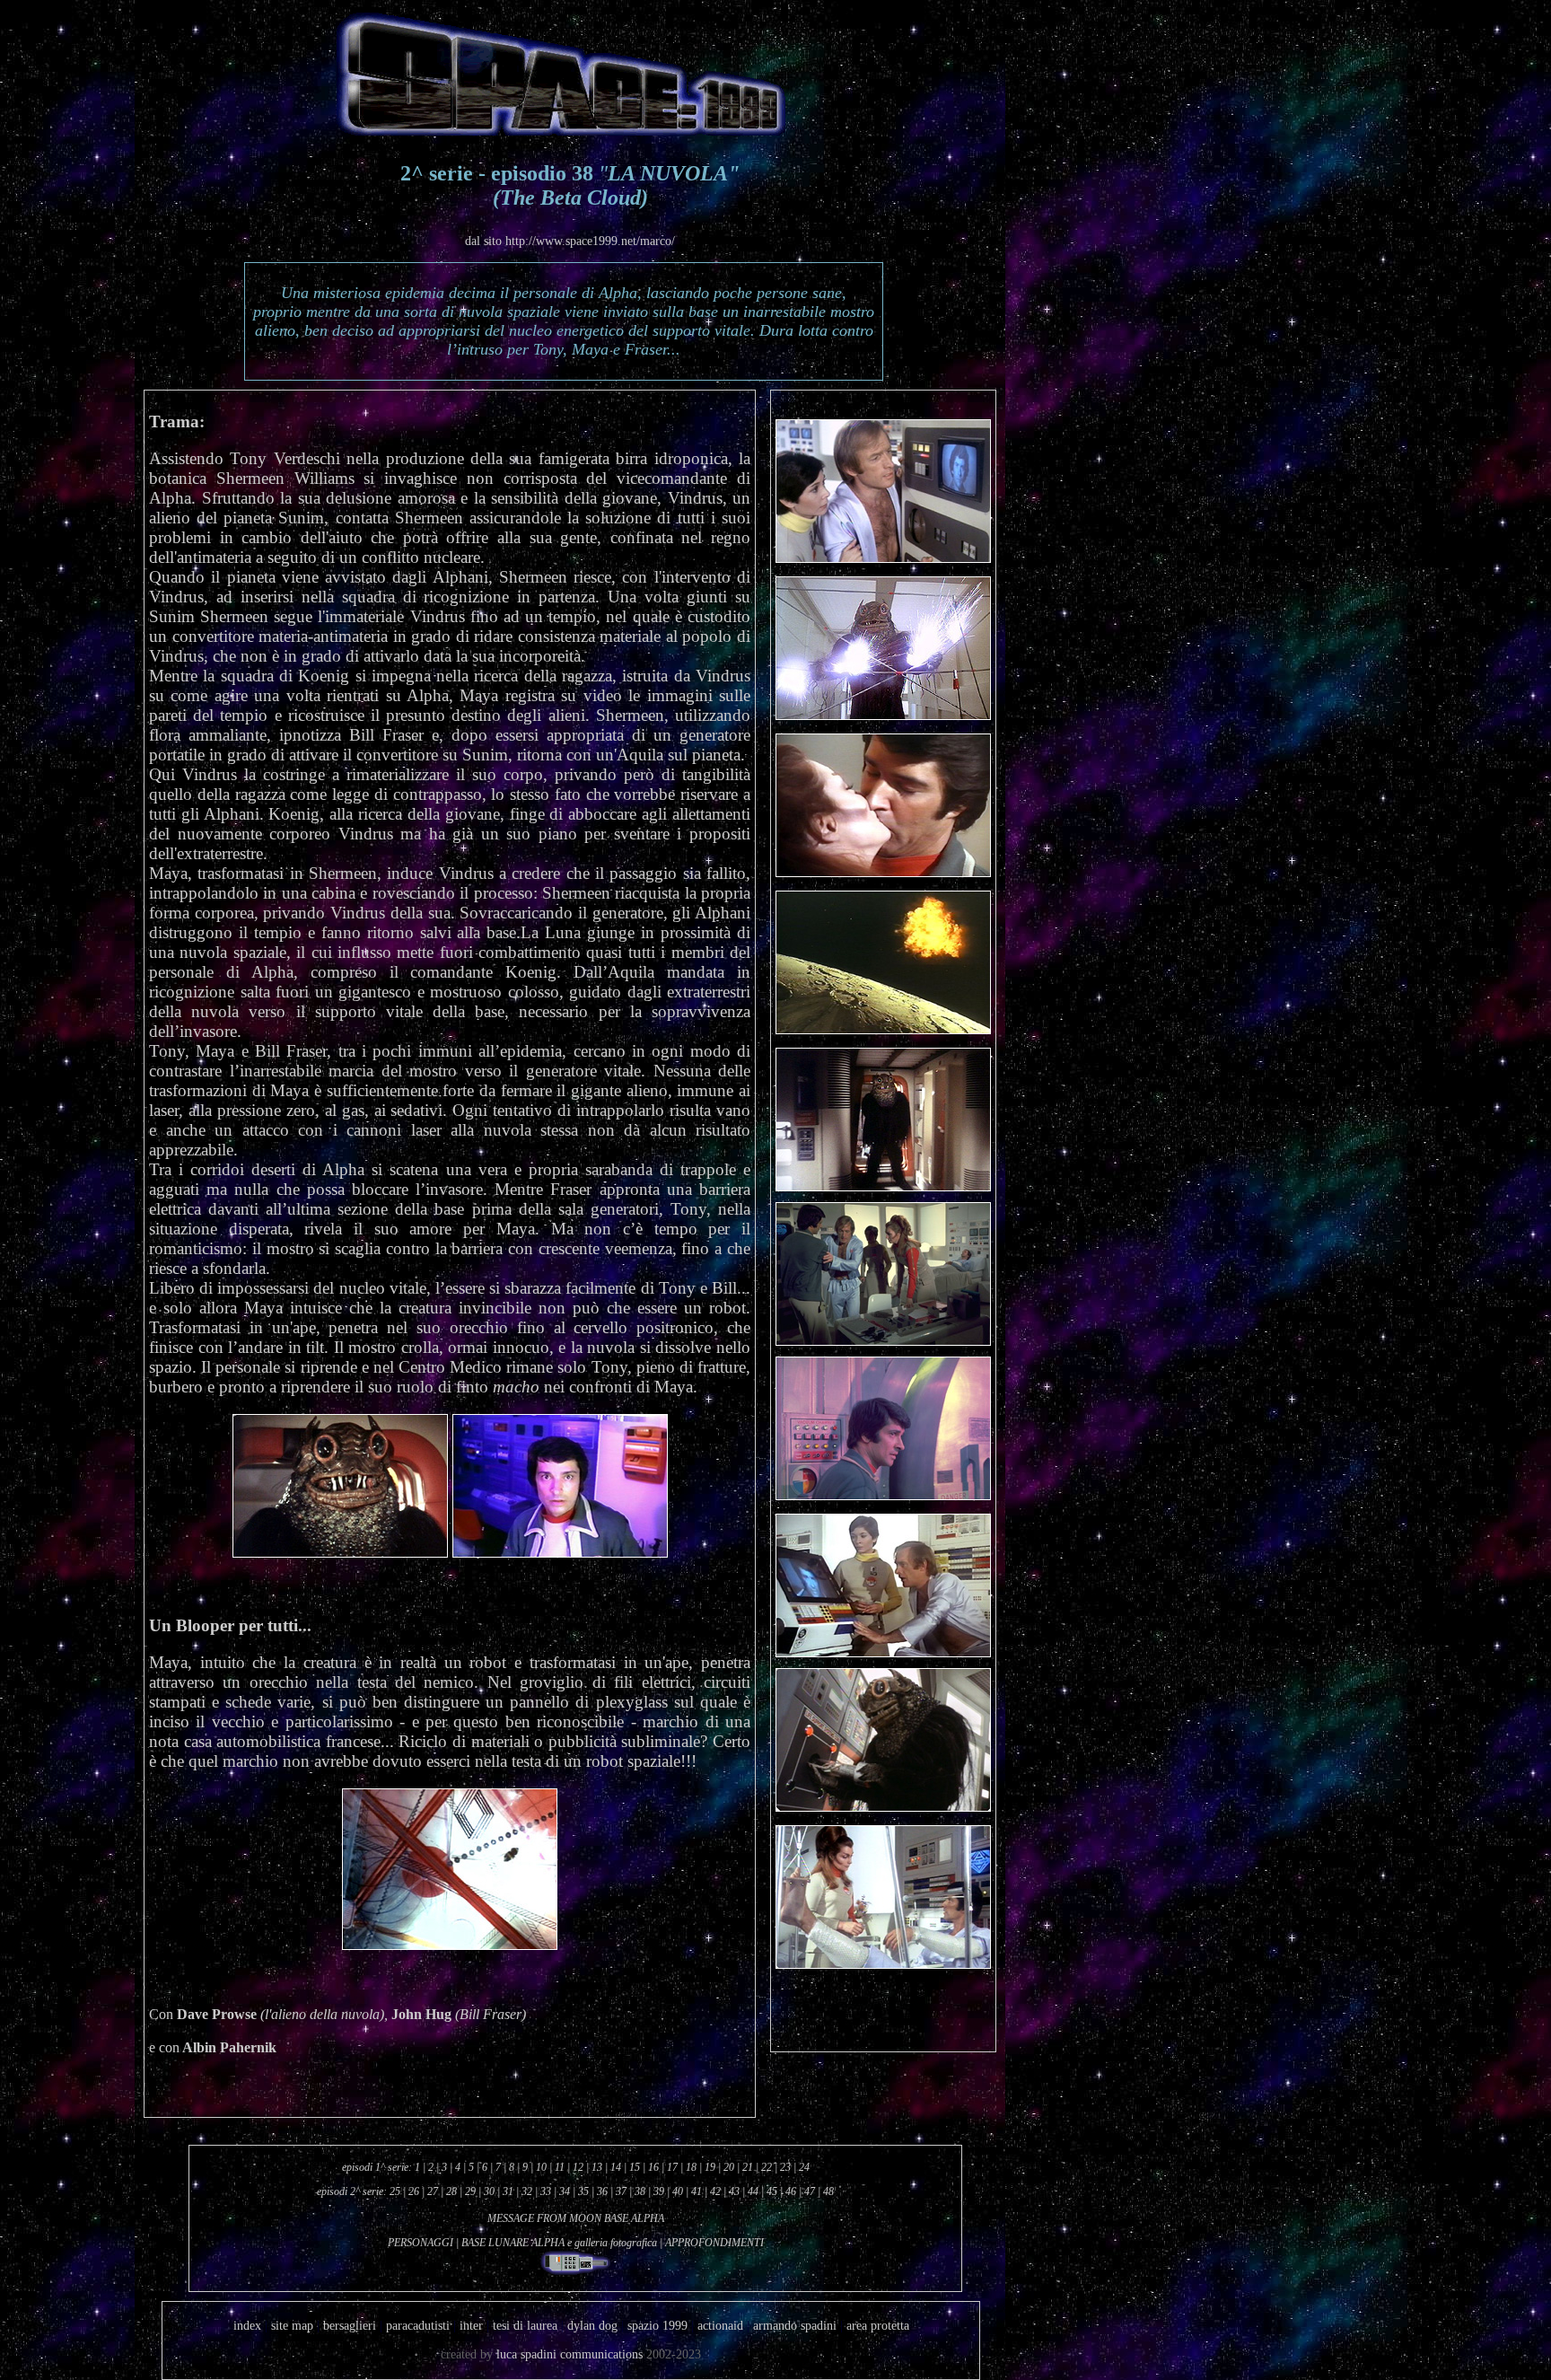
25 (395, 2191)
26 (412, 2191)
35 (583, 2191)
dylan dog (592, 2326)
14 (616, 2167)
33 (546, 2191)
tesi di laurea (525, 2326)
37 (621, 2191)
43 (734, 2191)
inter (471, 2326)
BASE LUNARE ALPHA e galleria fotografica (559, 2243)
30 (489, 2191)
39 (659, 2191)
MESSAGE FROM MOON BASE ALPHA (576, 2218)
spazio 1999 (656, 2326)
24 (804, 2167)
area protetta (878, 2326)
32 (527, 2191)
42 (715, 2191)
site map (294, 2326)
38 (640, 2191)
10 (541, 2167)
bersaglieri (350, 2326)
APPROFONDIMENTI (714, 2243)
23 (785, 2167)
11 (560, 2167)
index (247, 2326)
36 (602, 2191)
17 (672, 2167)
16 (653, 2167)
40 (678, 2191)
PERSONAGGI (421, 2243)
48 (828, 2191)
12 (578, 2167)
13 (597, 2167)
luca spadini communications (570, 2354)
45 (772, 2191)
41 (697, 2191)
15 (635, 2167)
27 (433, 2191)
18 (691, 2167)
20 (729, 2167)
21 (748, 2167)
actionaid (720, 2326)
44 (753, 2191)
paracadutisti (418, 2326)
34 (565, 2191)
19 (710, 2167)
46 (791, 2191)
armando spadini (795, 2326)
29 (470, 2191)
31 (508, 2191)
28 (451, 2191)
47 (810, 2191)
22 (767, 2167)
